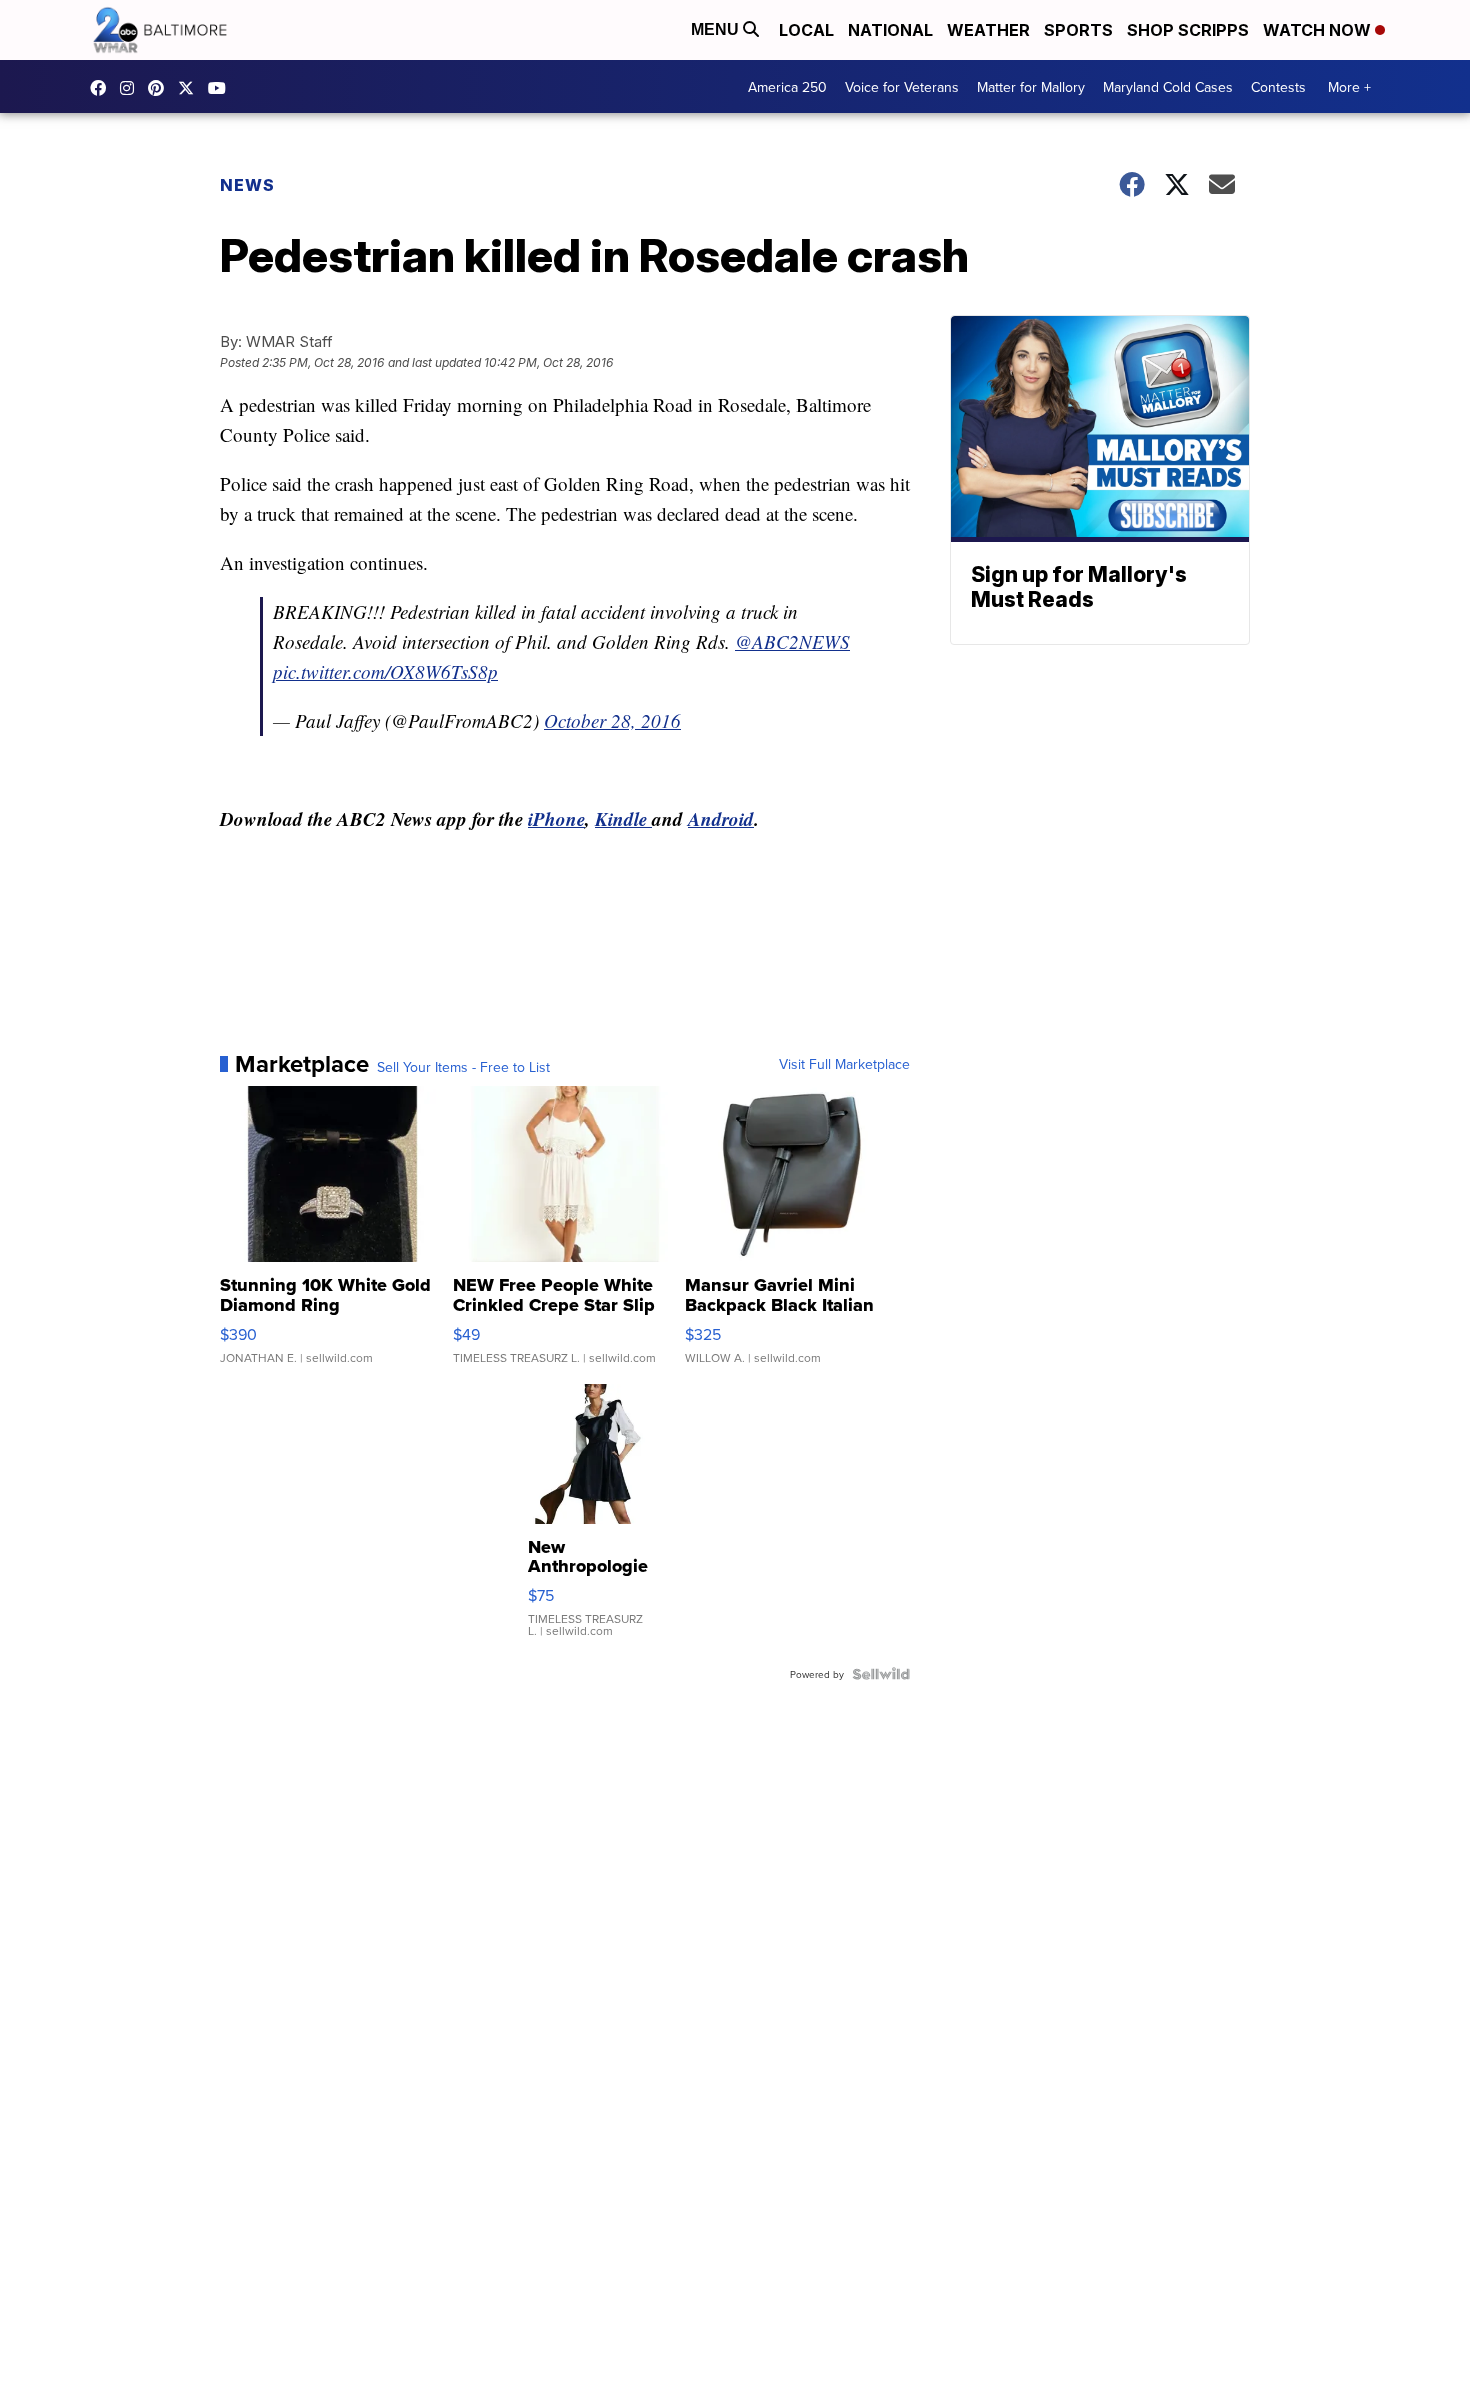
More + (1349, 87)
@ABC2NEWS (792, 641)
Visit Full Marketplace (844, 1064)
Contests (1278, 87)
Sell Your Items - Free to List (463, 1067)
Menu (717, 29)
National (890, 30)
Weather (988, 30)
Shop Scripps (1188, 30)
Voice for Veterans (902, 87)
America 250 (787, 87)
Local (806, 30)
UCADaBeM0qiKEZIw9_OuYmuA (222, 88)
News (247, 185)
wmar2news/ (103, 88)
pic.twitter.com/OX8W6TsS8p (385, 671)
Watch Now (1319, 30)
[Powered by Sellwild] (881, 1674)
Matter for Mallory (1031, 87)
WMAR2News (161, 88)
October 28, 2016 (612, 720)
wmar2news (132, 88)
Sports (1078, 30)
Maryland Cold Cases (1168, 87)
